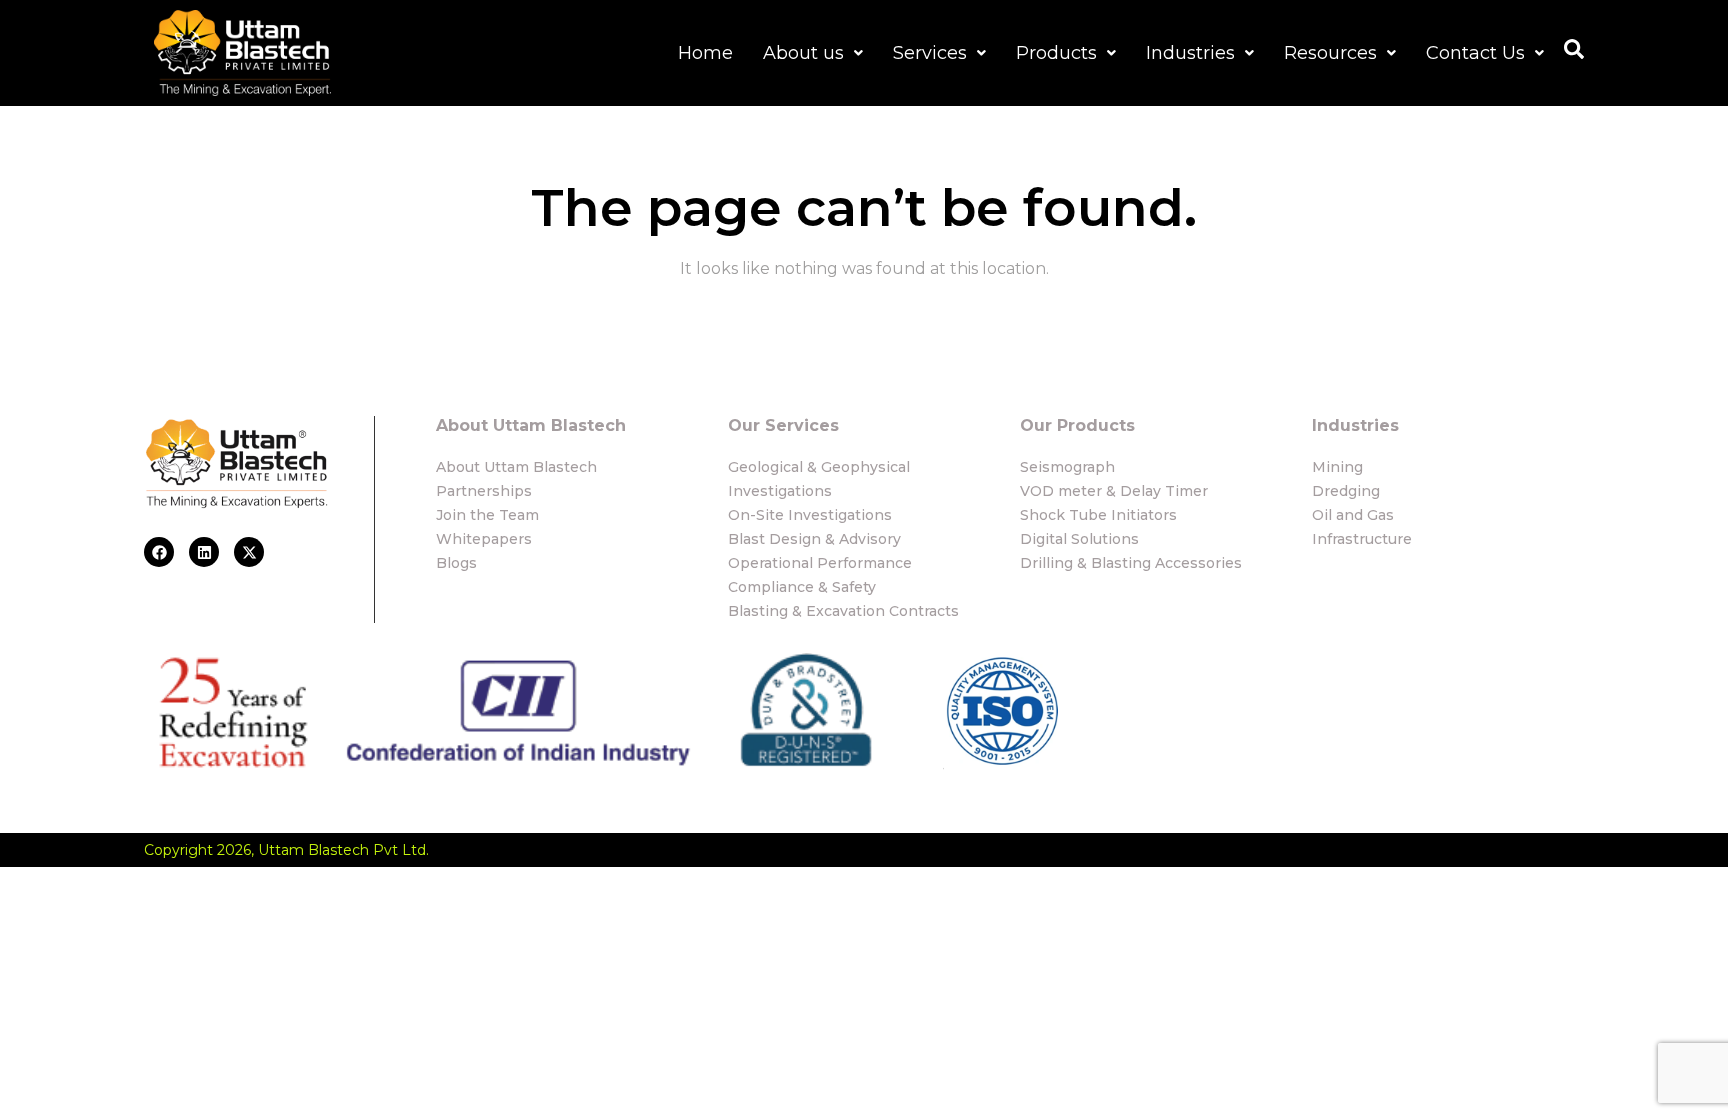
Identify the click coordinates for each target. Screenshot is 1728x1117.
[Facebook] (159, 552)
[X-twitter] (249, 552)
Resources (1330, 53)
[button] (813, 53)
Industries (1190, 53)
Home (705, 53)
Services (930, 53)
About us (803, 53)
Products (1056, 53)
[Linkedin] (204, 552)
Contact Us (1475, 53)
